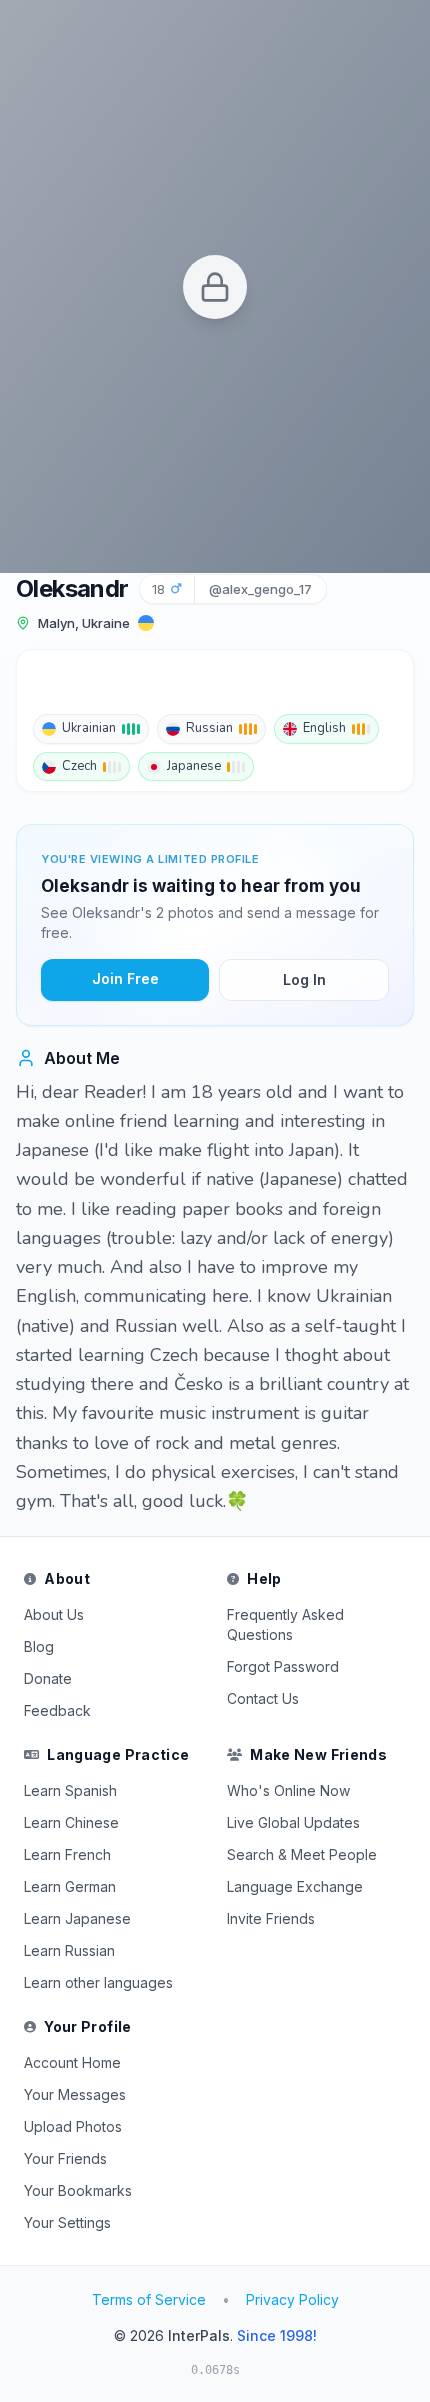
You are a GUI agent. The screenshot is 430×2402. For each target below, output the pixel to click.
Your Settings (67, 2222)
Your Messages (75, 2094)
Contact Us (263, 1698)
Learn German (70, 1886)
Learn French (67, 1854)
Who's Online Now (288, 1790)
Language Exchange (295, 1886)
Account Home (72, 2062)
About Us (54, 1614)
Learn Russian (69, 1950)
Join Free (125, 978)
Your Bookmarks (78, 2190)
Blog (39, 1646)
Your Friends (65, 2158)
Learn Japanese (77, 1918)
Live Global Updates (293, 1822)
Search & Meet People (302, 1854)
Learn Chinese (71, 1822)
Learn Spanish (70, 1790)
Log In (304, 979)
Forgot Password (283, 1666)
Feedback (57, 1710)
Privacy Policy (292, 2299)
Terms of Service (149, 2299)
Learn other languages (98, 1982)
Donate (48, 1678)
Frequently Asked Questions (285, 1624)
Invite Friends (271, 1918)
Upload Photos (73, 2126)
